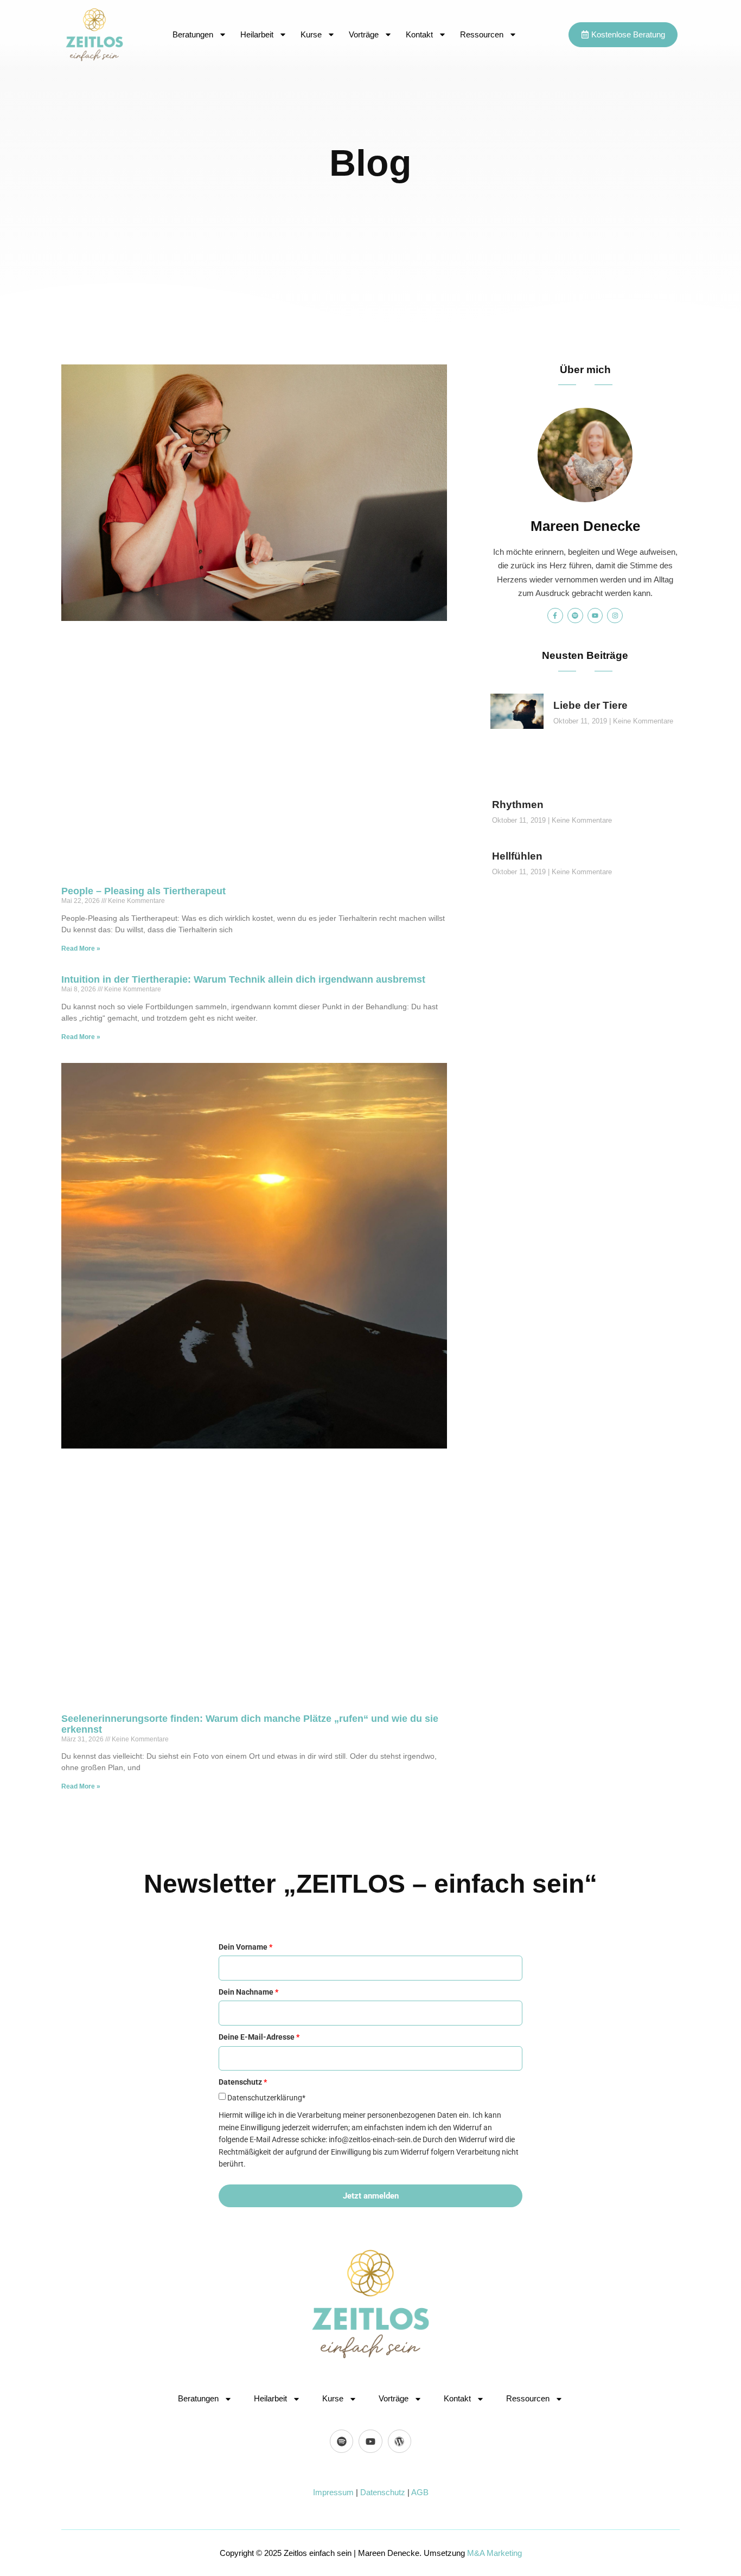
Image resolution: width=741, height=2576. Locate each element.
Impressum (333, 2492)
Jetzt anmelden (371, 2196)
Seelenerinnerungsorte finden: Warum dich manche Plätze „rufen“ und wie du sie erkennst (250, 1724)
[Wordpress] (400, 2441)
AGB (420, 2492)
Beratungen (193, 34)
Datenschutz (383, 2492)
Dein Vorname (245, 1947)
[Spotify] (575, 616)
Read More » (81, 949)
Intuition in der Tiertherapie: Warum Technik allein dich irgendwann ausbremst (243, 979)
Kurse (311, 34)
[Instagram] (615, 616)
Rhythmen (518, 805)
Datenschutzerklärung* (266, 2098)
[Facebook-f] (555, 616)
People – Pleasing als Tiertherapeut (143, 891)
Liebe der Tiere (590, 705)
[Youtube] (595, 616)
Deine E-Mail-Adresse (259, 2037)
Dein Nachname (248, 1992)
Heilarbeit (257, 34)
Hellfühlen (517, 856)
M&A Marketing (494, 2553)
